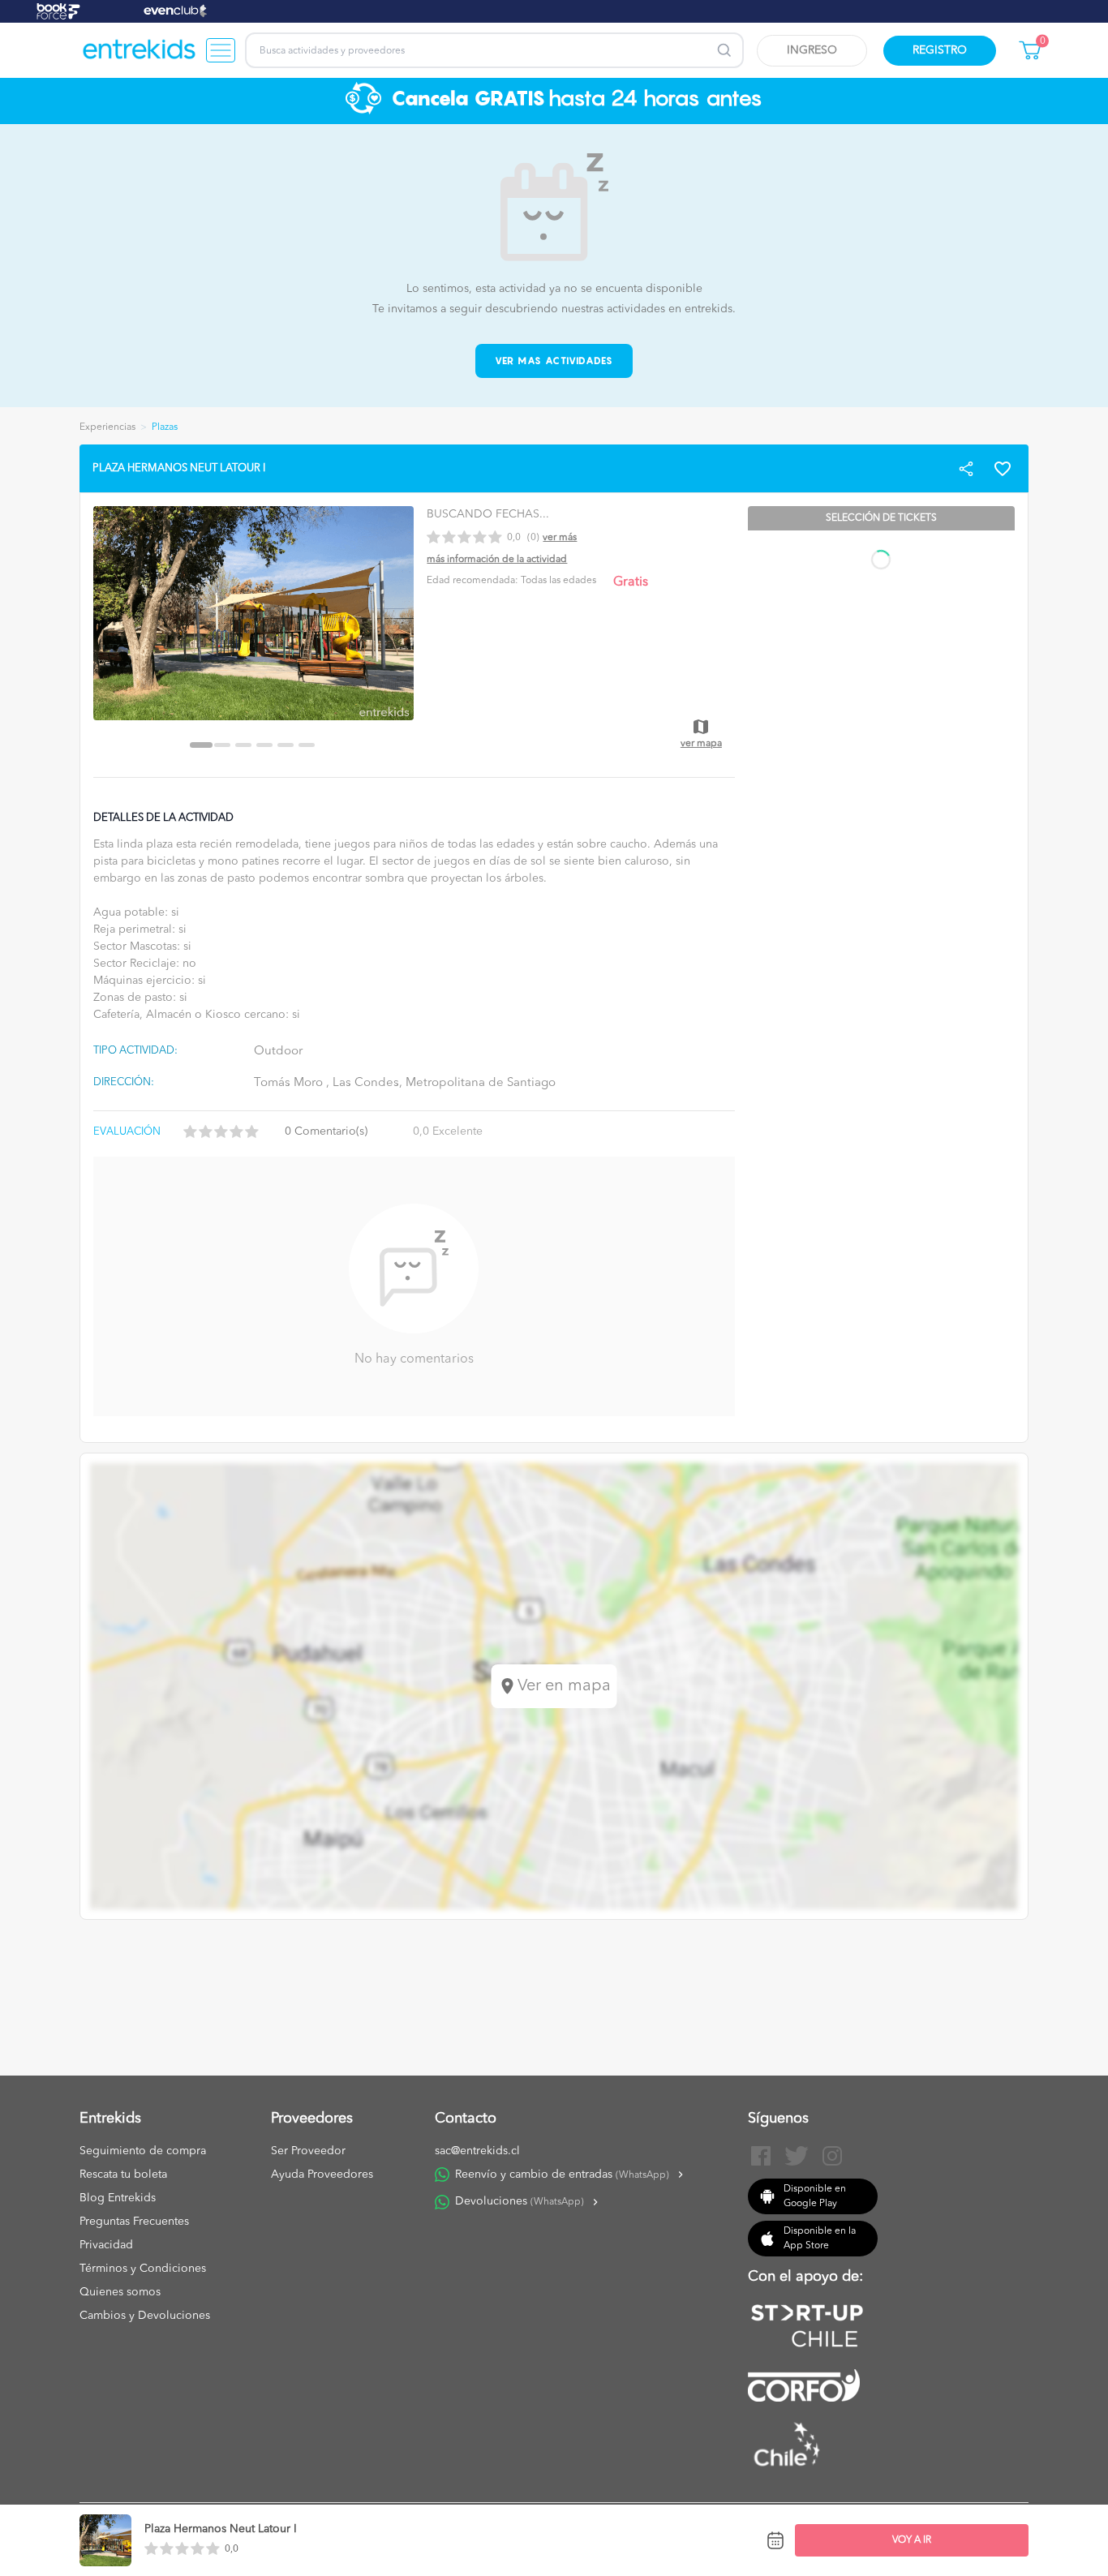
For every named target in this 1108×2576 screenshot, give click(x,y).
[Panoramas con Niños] (140, 50)
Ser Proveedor (308, 2151)
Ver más (560, 538)
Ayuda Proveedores (322, 2175)
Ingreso (812, 50)
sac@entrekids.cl (477, 2151)
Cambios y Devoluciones (145, 2316)
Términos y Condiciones (143, 2269)
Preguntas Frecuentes (134, 2222)
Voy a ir (912, 2540)
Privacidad (106, 2245)
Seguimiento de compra (143, 2151)
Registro (940, 50)
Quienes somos (120, 2292)
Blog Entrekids (118, 2198)
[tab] (201, 745)
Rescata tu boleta (123, 2175)
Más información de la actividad (497, 560)
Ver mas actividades (554, 361)
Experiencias (107, 427)
